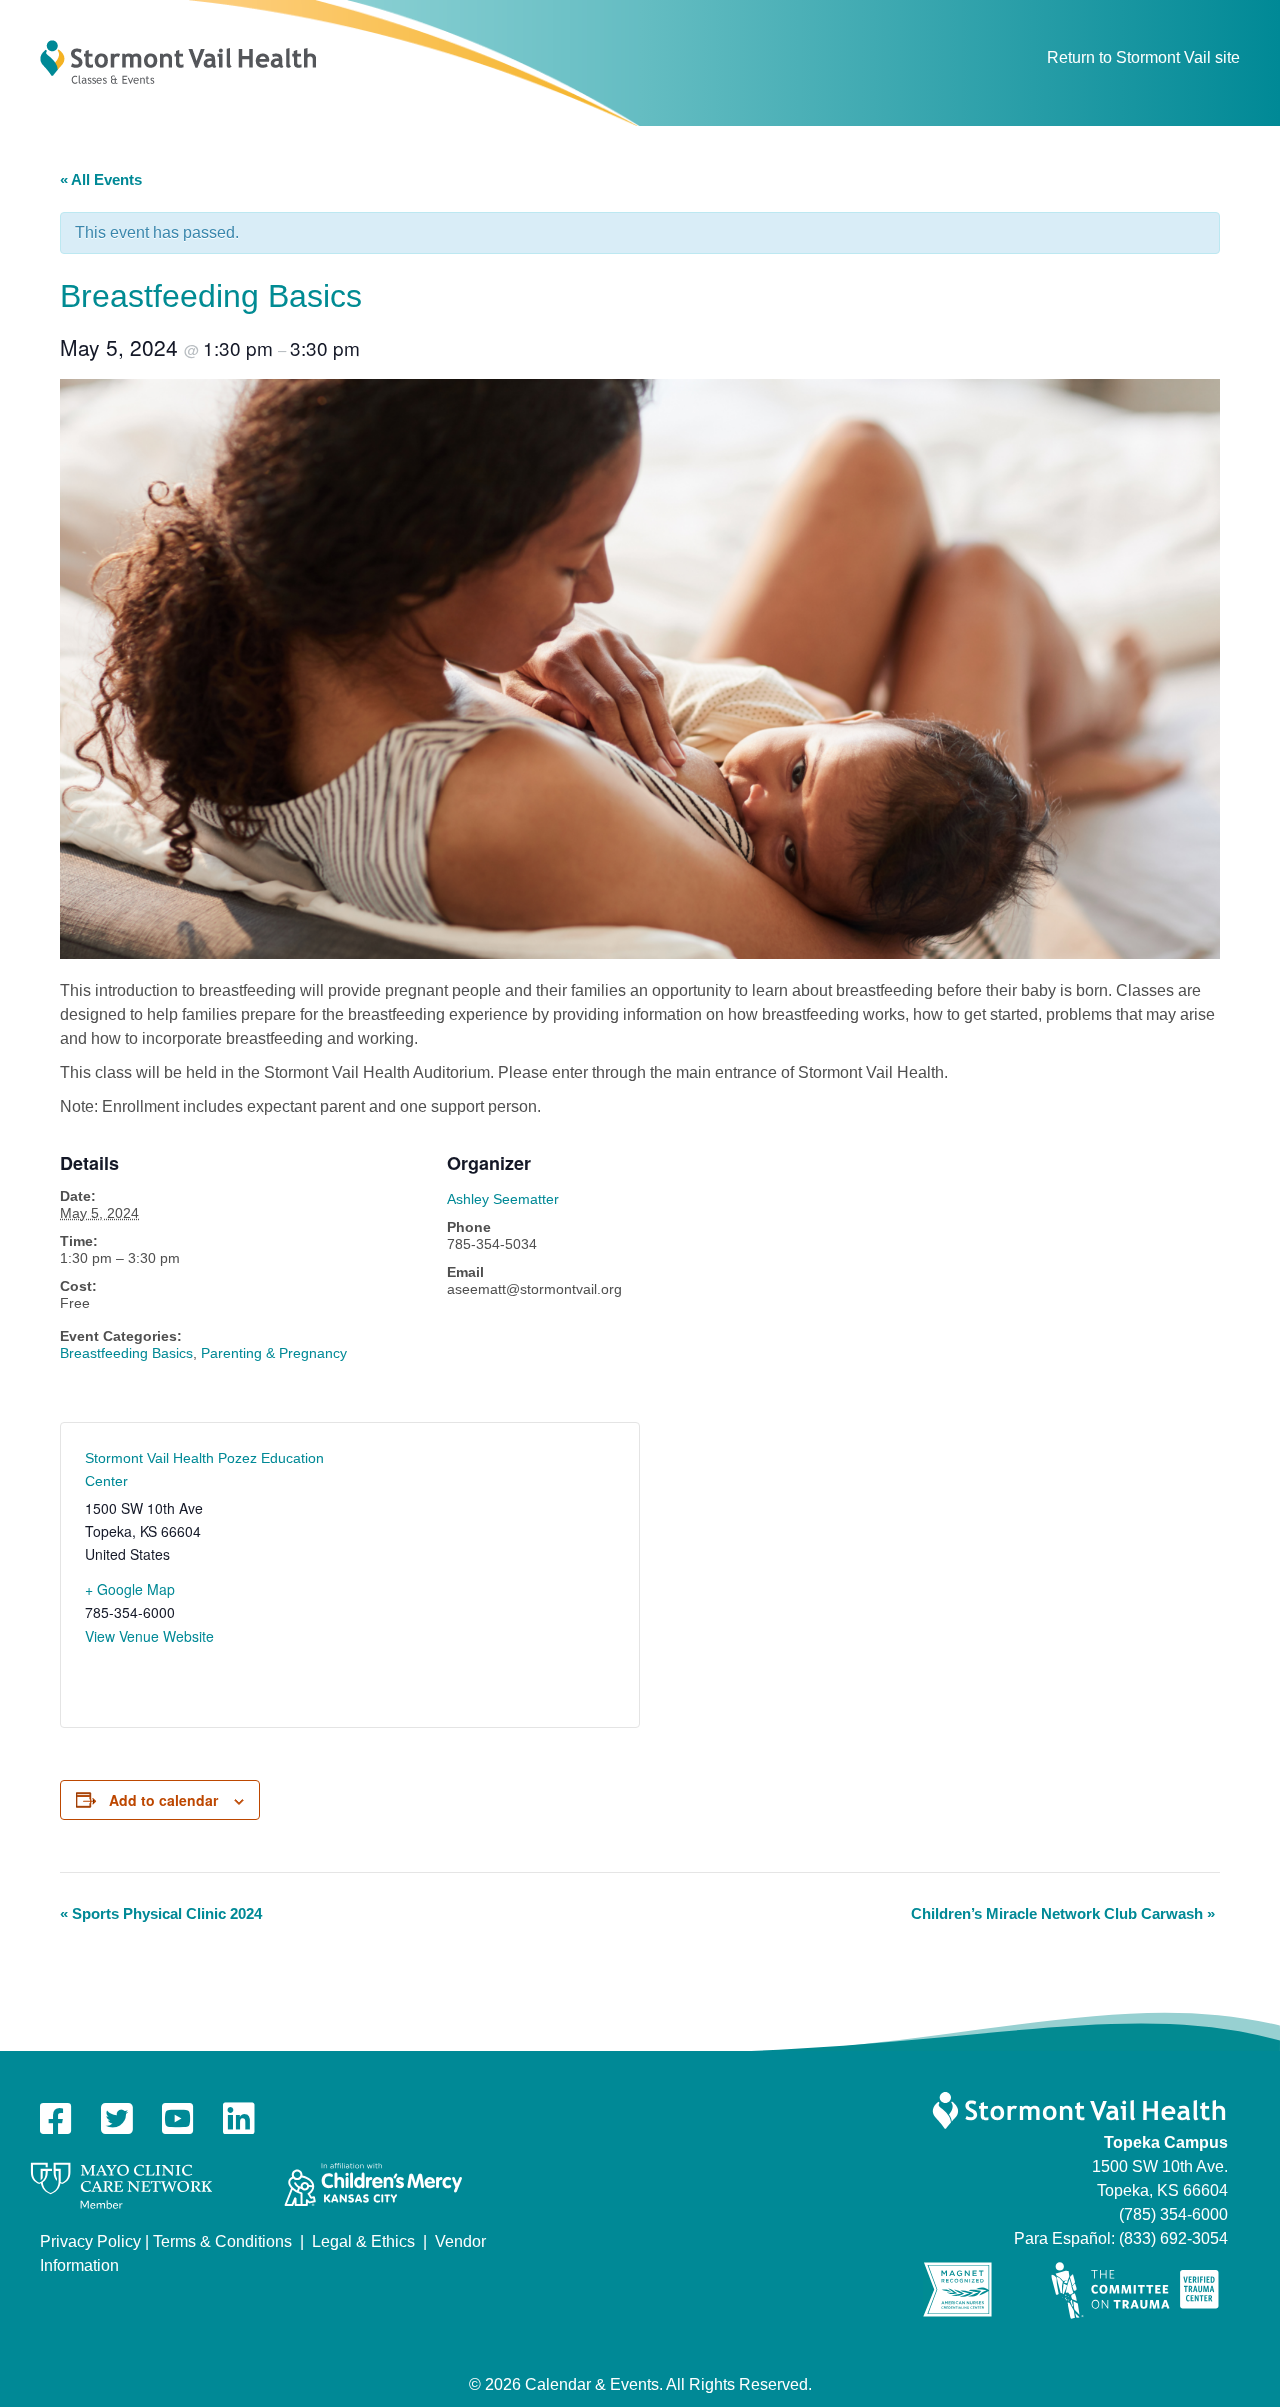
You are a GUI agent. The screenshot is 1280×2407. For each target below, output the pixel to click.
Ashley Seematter (503, 1199)
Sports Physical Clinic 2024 (161, 1913)
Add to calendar (163, 1800)
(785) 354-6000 (1173, 2214)
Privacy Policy (90, 2241)
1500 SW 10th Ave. (1160, 2166)
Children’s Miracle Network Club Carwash (1063, 1913)
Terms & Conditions (222, 2241)
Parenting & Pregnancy (274, 1353)
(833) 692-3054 (1173, 2238)
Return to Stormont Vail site (1143, 57)
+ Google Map (130, 1589)
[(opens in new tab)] (121, 2184)
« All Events (101, 179)
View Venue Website (149, 1636)
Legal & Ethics (363, 2241)
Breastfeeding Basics (126, 1353)
